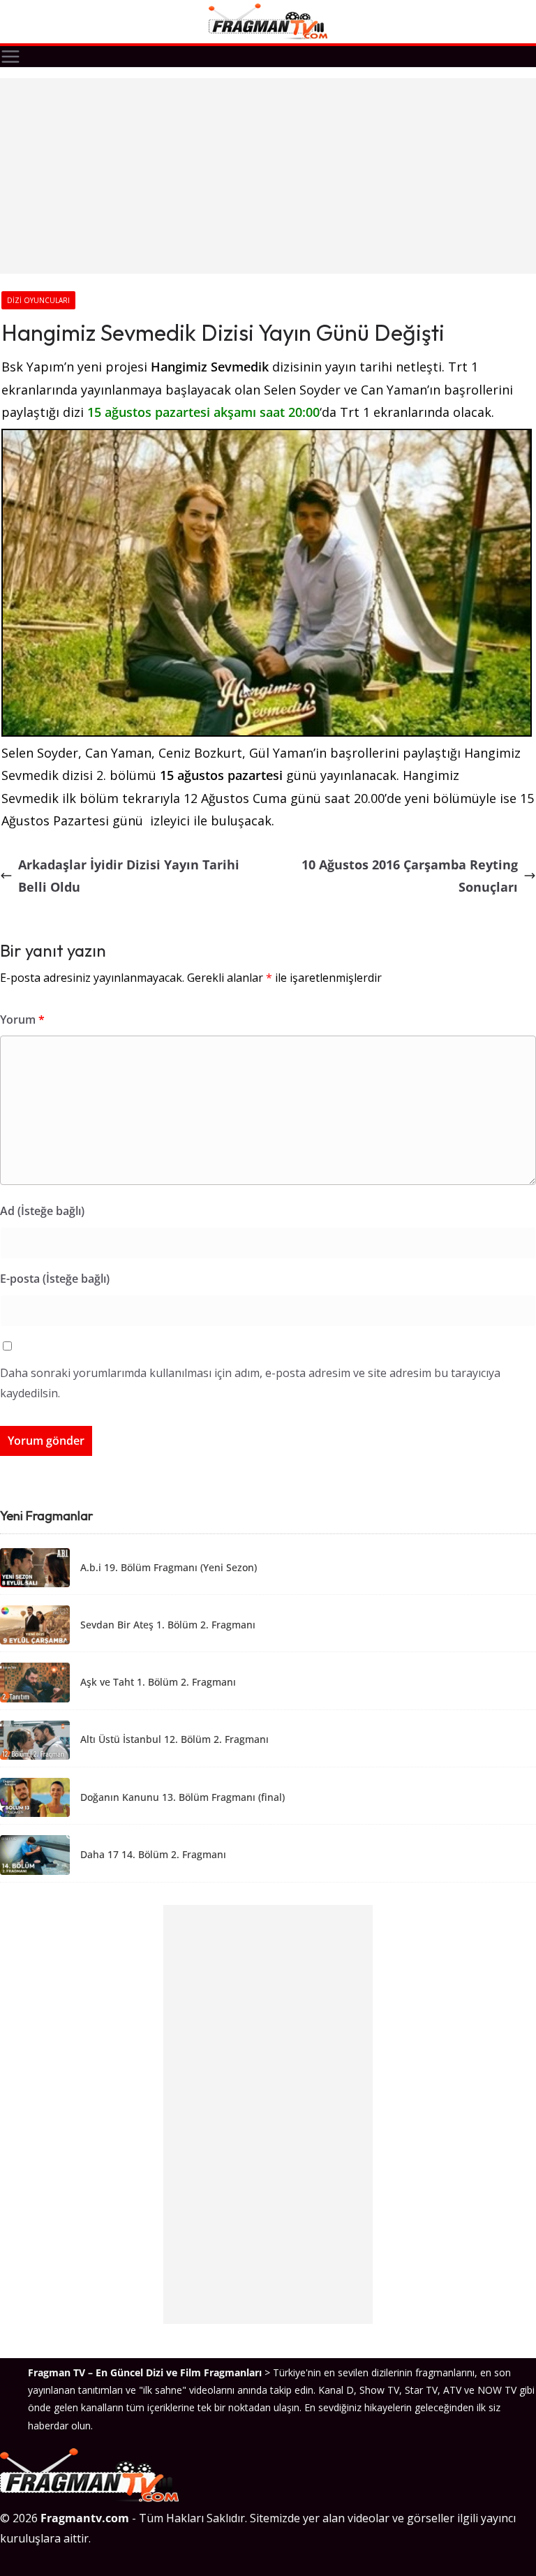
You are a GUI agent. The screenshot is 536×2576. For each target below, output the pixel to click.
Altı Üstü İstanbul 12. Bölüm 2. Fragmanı (174, 1740)
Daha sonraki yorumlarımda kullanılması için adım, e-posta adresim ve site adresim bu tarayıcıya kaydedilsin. (250, 1383)
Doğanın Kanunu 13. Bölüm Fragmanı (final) (183, 1798)
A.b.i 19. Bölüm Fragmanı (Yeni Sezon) (169, 1568)
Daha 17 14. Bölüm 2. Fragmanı (153, 1855)
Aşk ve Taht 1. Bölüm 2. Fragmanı (158, 1683)
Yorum (22, 1020)
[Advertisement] (268, 176)
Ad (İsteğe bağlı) (42, 1211)
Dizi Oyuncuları (38, 300)
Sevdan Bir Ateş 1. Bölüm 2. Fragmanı (168, 1625)
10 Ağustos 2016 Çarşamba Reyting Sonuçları (410, 876)
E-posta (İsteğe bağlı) (55, 1279)
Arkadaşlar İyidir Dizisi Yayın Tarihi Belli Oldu (129, 876)
